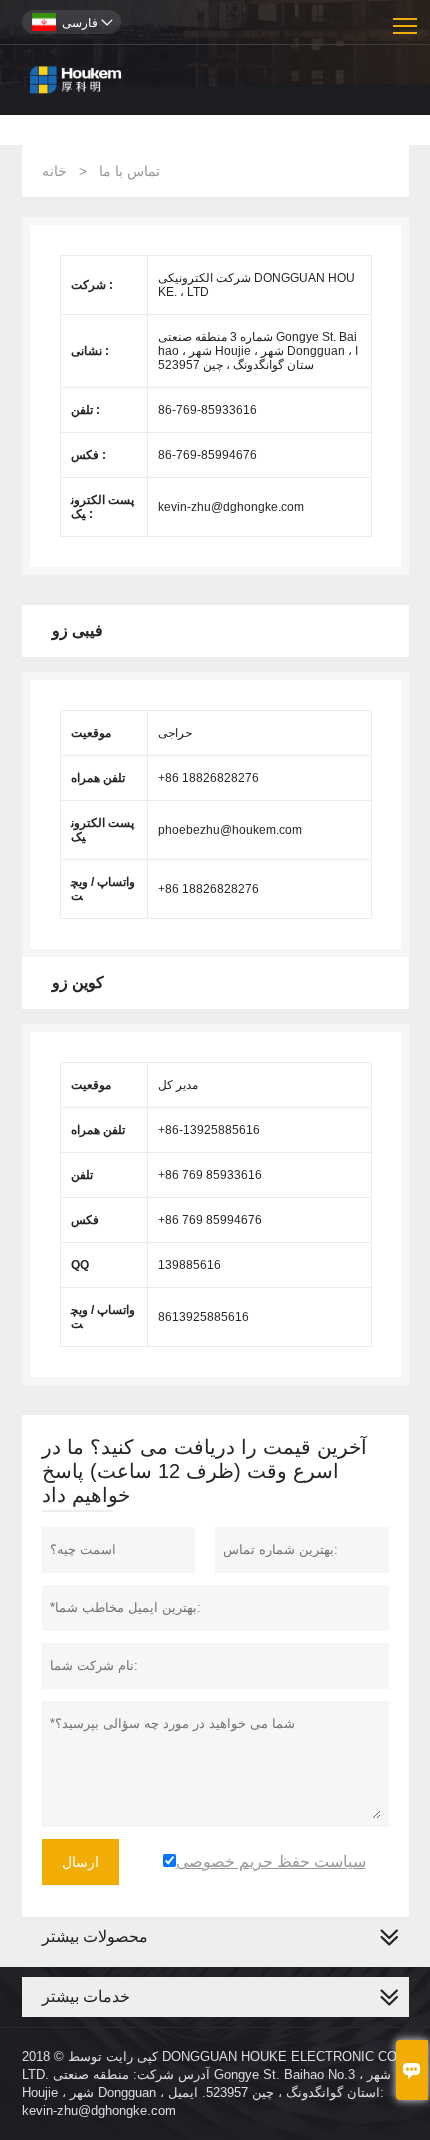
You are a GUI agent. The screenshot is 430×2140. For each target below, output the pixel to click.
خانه (54, 171)
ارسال (80, 1862)
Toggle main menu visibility (405, 24)
